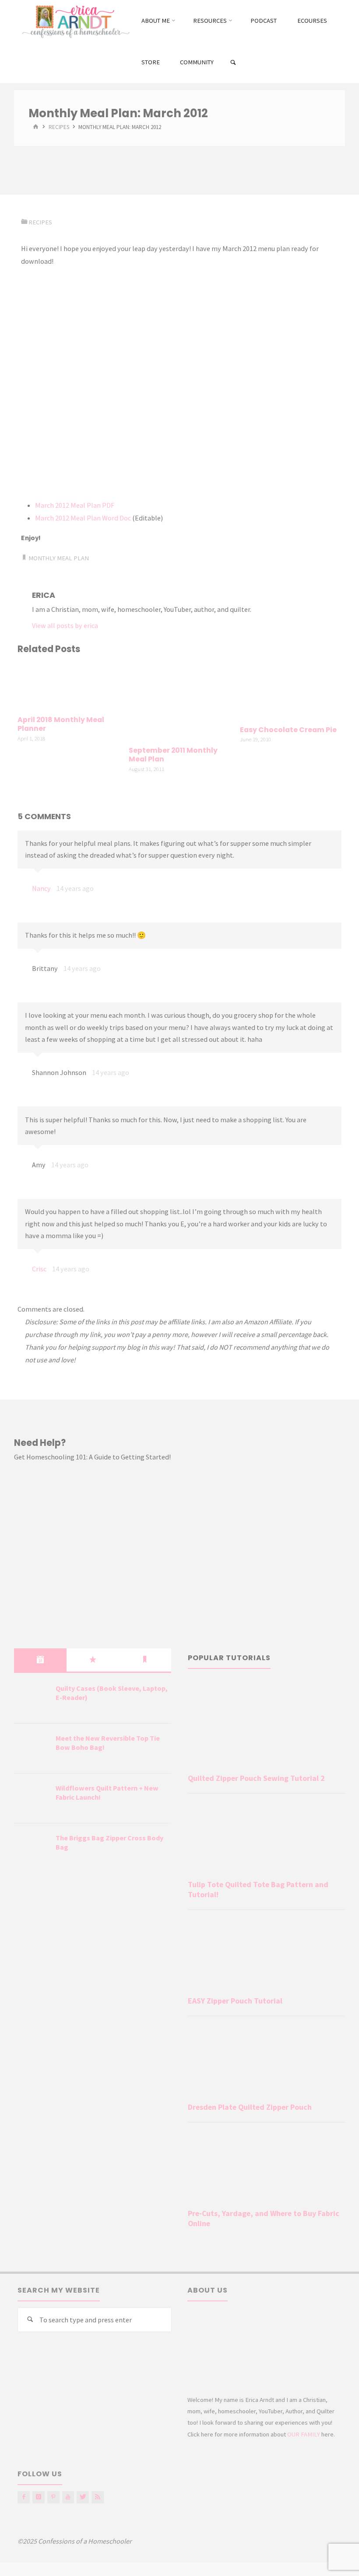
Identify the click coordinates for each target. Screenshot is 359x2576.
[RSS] (98, 2497)
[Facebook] (24, 2497)
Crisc (39, 1269)
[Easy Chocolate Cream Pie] (291, 691)
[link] (233, 63)
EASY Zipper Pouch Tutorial (235, 2001)
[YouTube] (68, 2497)
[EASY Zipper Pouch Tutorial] (266, 1955)
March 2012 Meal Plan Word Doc (83, 518)
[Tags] (145, 1660)
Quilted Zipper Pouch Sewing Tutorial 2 (256, 1778)
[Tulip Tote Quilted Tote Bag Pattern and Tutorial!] (266, 1838)
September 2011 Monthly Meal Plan (173, 755)
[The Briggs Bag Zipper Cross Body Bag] (32, 1849)
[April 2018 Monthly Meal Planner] (68, 686)
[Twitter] (83, 2497)
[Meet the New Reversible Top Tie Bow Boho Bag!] (32, 1749)
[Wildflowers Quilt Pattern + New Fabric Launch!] (32, 1799)
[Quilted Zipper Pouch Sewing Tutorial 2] (266, 1725)
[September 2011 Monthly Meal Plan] (179, 701)
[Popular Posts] (93, 1660)
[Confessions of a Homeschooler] (74, 21)
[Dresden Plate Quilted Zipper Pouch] (266, 2061)
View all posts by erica (65, 625)
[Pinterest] (53, 2497)
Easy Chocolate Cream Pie (288, 730)
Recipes (59, 127)
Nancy (41, 888)
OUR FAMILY (304, 2434)
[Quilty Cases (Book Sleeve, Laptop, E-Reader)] (32, 1699)
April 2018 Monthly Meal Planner (61, 724)
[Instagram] (39, 2497)
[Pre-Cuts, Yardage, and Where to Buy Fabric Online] (266, 2167)
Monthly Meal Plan (59, 558)
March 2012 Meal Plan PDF (75, 505)
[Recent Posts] (40, 1660)
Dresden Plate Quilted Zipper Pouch (250, 2107)
